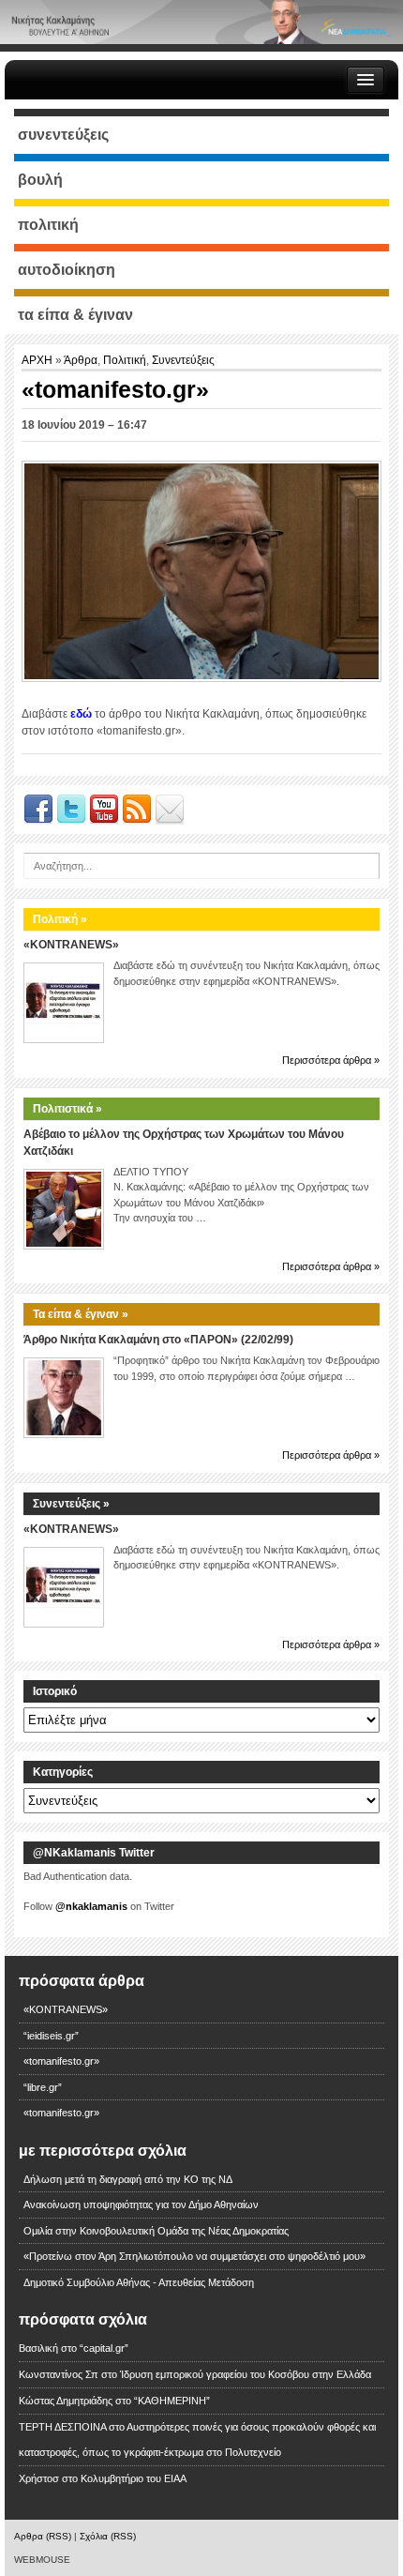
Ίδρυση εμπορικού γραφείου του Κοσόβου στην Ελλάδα (246, 2374)
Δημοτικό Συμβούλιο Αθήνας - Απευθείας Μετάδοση (139, 2282)
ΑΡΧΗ (38, 360)
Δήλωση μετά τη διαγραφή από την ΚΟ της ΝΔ (128, 2179)
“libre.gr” (43, 2087)
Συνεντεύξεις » (71, 1504)
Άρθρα (81, 360)
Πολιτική (125, 360)
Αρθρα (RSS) (43, 2536)
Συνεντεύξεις (183, 360)
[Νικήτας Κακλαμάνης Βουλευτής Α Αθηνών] (201, 22)
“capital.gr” (104, 2348)
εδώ (81, 714)
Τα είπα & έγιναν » (81, 1314)
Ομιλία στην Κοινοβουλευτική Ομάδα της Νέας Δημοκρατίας (156, 2231)
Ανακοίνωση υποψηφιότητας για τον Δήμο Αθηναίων (141, 2205)
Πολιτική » (60, 919)
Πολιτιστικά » (67, 1109)
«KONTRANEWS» (71, 945)
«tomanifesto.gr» (61, 2061)
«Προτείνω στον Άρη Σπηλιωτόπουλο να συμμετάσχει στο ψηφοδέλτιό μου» (194, 2256)
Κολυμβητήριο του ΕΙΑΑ (134, 2478)
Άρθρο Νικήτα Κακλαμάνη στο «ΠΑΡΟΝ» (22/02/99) (158, 1340)
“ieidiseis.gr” (51, 2036)
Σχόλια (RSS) (108, 2536)
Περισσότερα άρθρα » (331, 1060)
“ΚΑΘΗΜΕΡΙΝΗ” (172, 2401)
